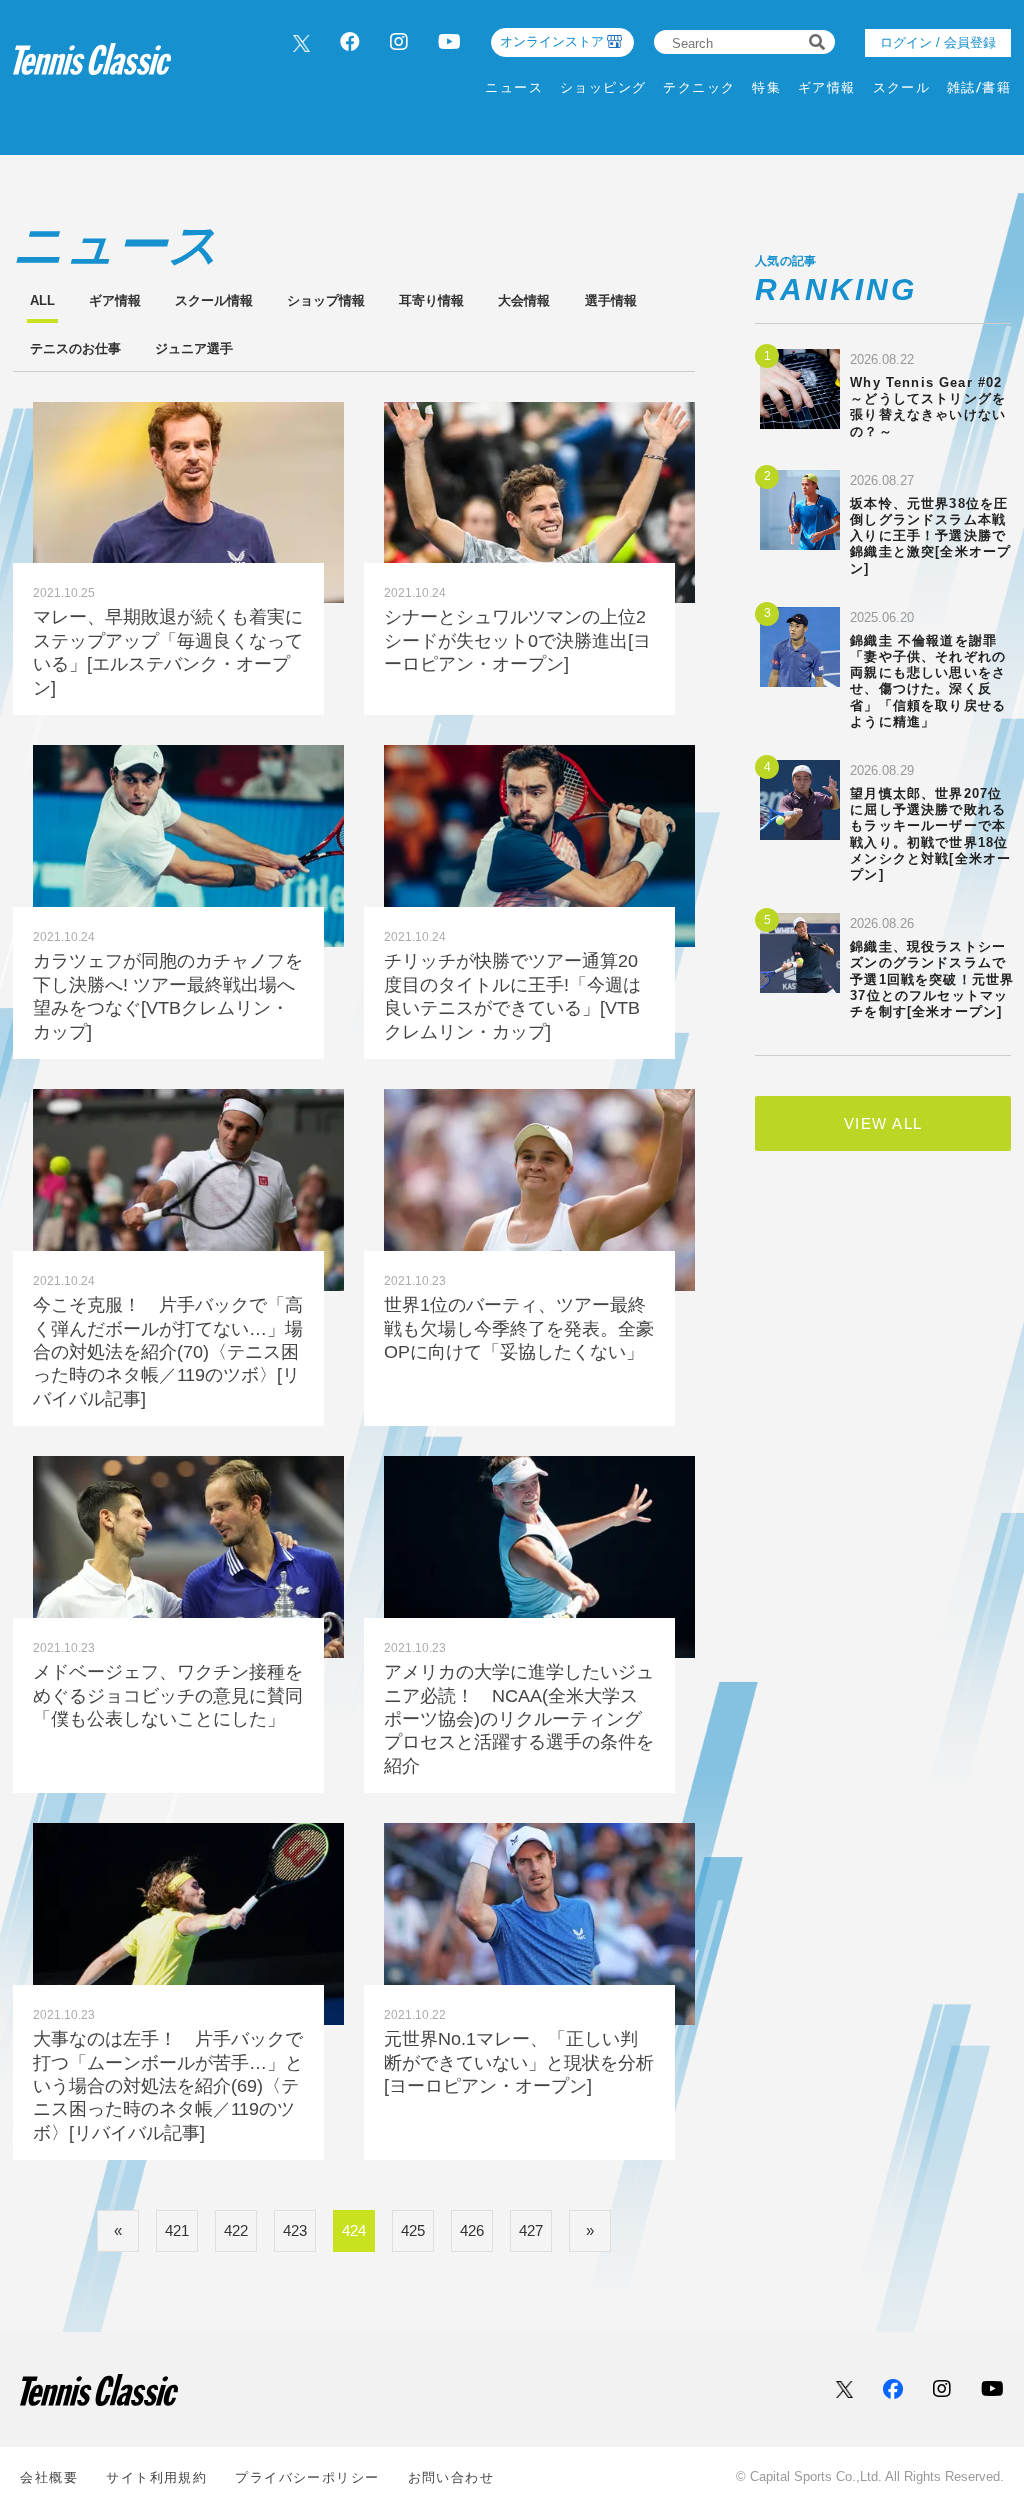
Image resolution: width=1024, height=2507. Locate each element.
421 (177, 2230)
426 (472, 2230)
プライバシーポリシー (307, 2477)
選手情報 (611, 300)
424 (354, 2230)
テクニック (699, 87)
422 (236, 2230)
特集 (766, 87)
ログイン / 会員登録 (938, 42)
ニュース (514, 87)
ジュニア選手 (194, 348)
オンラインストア (552, 41)
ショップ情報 (326, 300)
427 (531, 2230)
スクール (902, 87)
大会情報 (524, 300)
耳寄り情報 (431, 300)
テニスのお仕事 (75, 348)
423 (295, 2230)
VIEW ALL (883, 1123)
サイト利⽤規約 (156, 2477)
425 (413, 2230)
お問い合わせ (451, 2477)
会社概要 (49, 2477)
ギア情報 (827, 87)
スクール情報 (214, 300)
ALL (42, 300)
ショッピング (603, 87)
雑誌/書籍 (979, 87)
